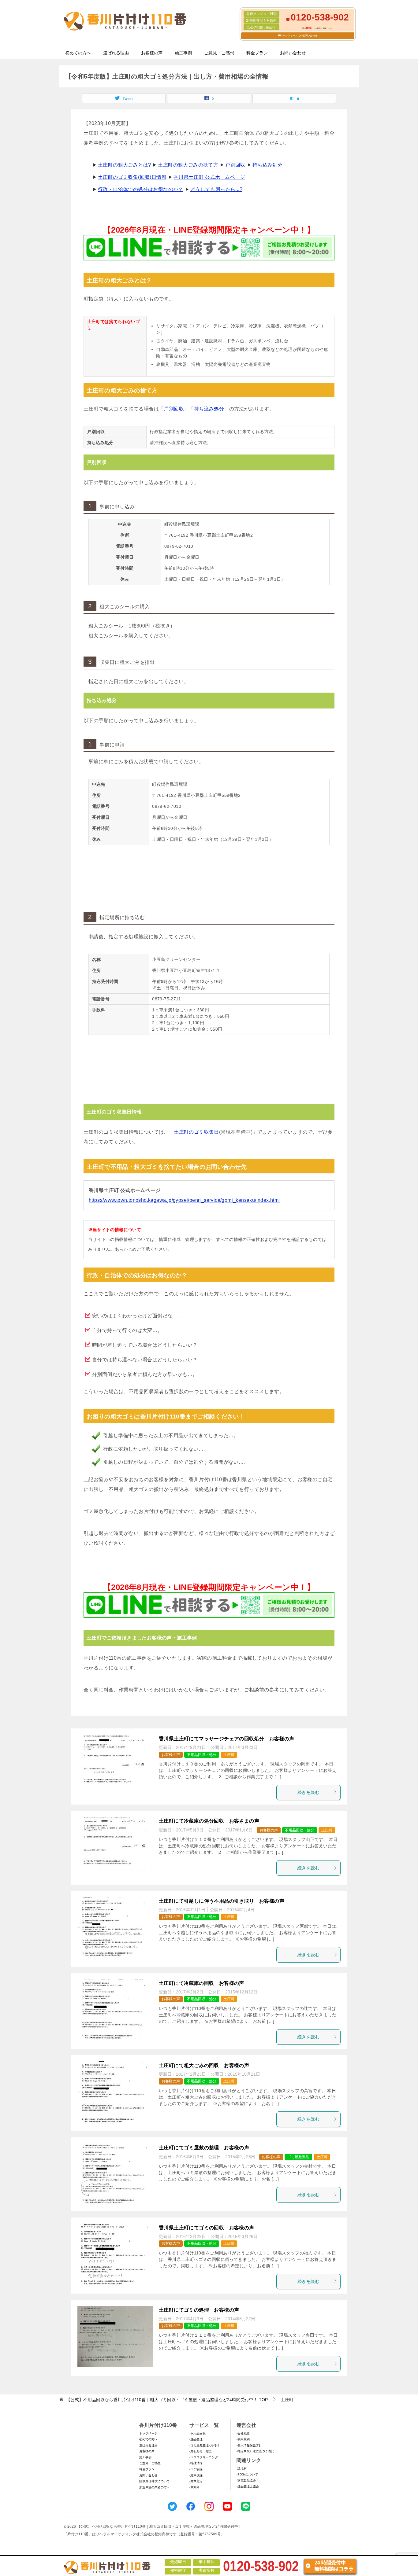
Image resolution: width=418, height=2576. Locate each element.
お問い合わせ (293, 53)
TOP (167, 2400)
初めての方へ (78, 53)
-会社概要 (243, 2433)
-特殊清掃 (196, 2463)
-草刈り (194, 2487)
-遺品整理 (196, 2439)
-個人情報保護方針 (249, 2445)
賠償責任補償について (155, 2481)
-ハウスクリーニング (204, 2457)
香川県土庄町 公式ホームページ (209, 177)
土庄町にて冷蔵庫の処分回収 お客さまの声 (209, 1821)
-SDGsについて (247, 2474)
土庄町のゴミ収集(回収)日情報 (132, 177)
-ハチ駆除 (196, 2469)
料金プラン (257, 53)
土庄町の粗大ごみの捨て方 (188, 165)
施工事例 (183, 53)
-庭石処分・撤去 (201, 2451)
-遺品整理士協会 (248, 2486)
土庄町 (229, 1755)
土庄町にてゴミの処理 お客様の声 (199, 2310)
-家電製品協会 (246, 2480)
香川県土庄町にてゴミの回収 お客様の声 (207, 2228)
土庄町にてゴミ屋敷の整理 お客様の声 (204, 2148)
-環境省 (242, 2469)
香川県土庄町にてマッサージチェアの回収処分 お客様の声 (227, 1739)
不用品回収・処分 (202, 1755)
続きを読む (308, 1792)
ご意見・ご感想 (219, 53)
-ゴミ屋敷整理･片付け (204, 2445)
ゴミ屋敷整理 (298, 2157)
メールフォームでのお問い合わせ (299, 36)
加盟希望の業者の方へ (155, 2487)
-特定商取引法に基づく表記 (255, 2451)
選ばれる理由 (116, 53)
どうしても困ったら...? (216, 189)
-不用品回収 (198, 2433)
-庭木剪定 (196, 2481)
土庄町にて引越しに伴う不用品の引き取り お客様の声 (222, 1901)
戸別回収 (235, 165)
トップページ (148, 2433)
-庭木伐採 (196, 2475)
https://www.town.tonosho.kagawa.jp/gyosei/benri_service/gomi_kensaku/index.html (184, 1200)
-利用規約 (243, 2439)
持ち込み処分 (267, 165)
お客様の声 (152, 53)
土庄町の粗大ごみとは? (124, 165)
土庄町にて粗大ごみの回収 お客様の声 (204, 2065)
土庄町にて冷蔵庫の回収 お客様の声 (202, 1983)
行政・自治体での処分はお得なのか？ (141, 189)
